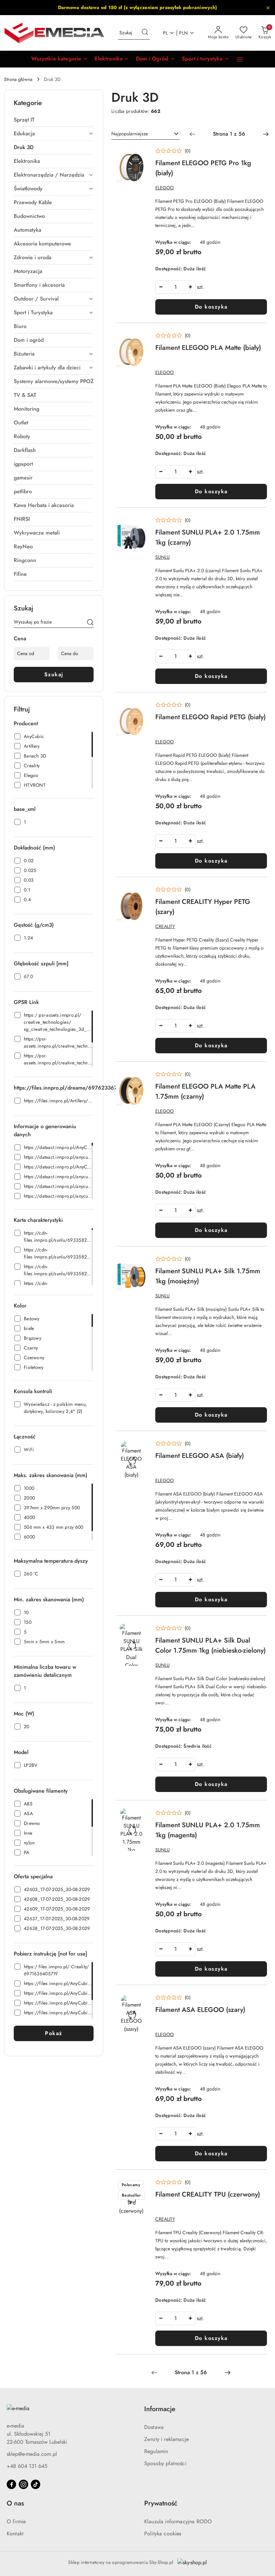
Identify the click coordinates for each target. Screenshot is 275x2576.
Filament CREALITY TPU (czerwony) (208, 2194)
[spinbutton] (175, 287)
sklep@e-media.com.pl (32, 2454)
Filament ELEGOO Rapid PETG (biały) (210, 717)
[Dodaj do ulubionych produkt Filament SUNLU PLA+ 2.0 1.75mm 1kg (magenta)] (140, 1816)
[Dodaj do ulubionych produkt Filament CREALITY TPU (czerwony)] (140, 2186)
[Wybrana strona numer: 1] (229, 134)
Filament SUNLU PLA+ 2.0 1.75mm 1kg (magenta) (208, 1830)
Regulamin (156, 2451)
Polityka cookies (163, 2534)
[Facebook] (11, 2484)
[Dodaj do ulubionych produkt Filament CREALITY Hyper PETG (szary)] (140, 893)
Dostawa (154, 2427)
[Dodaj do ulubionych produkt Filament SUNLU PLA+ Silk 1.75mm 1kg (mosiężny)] (140, 1262)
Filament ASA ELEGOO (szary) (200, 2010)
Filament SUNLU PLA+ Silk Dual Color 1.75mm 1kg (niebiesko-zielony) (210, 1645)
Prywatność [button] (161, 2503)
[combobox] (146, 134)
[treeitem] (54, 120)
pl (166, 33)
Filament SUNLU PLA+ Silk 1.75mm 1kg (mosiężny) (208, 1276)
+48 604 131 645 (27, 2466)
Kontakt (15, 2534)
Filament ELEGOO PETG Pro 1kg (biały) (203, 168)
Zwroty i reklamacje (167, 2439)
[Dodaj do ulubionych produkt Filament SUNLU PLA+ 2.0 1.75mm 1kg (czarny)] (140, 523)
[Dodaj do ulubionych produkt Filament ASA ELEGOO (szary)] (140, 2001)
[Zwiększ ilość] (190, 287)
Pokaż (54, 2033)
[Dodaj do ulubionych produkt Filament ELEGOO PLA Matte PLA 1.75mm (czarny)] (140, 1077)
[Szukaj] (90, 623)
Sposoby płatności (165, 2463)
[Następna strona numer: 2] (266, 134)
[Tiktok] (36, 2484)
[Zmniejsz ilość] (161, 287)
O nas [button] (15, 2503)
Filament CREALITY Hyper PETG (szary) (203, 907)
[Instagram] (23, 2484)
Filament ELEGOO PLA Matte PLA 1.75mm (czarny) (205, 1091)
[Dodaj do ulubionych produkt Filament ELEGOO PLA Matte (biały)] (140, 339)
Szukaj (54, 674)
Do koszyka (211, 307)
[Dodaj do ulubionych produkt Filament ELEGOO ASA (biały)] (140, 1447)
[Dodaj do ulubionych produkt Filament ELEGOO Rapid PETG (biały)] (140, 708)
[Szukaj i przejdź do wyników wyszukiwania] (145, 33)
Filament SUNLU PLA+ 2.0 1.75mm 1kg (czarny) (208, 537)
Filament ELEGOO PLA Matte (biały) (208, 348)
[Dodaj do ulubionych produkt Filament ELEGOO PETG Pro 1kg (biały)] (140, 154)
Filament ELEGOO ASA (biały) (200, 1456)
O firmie (16, 2521)
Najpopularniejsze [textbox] (130, 134)
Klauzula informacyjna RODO (178, 2521)
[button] (60, 59)
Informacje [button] (160, 2409)
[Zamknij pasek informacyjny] (268, 8)
